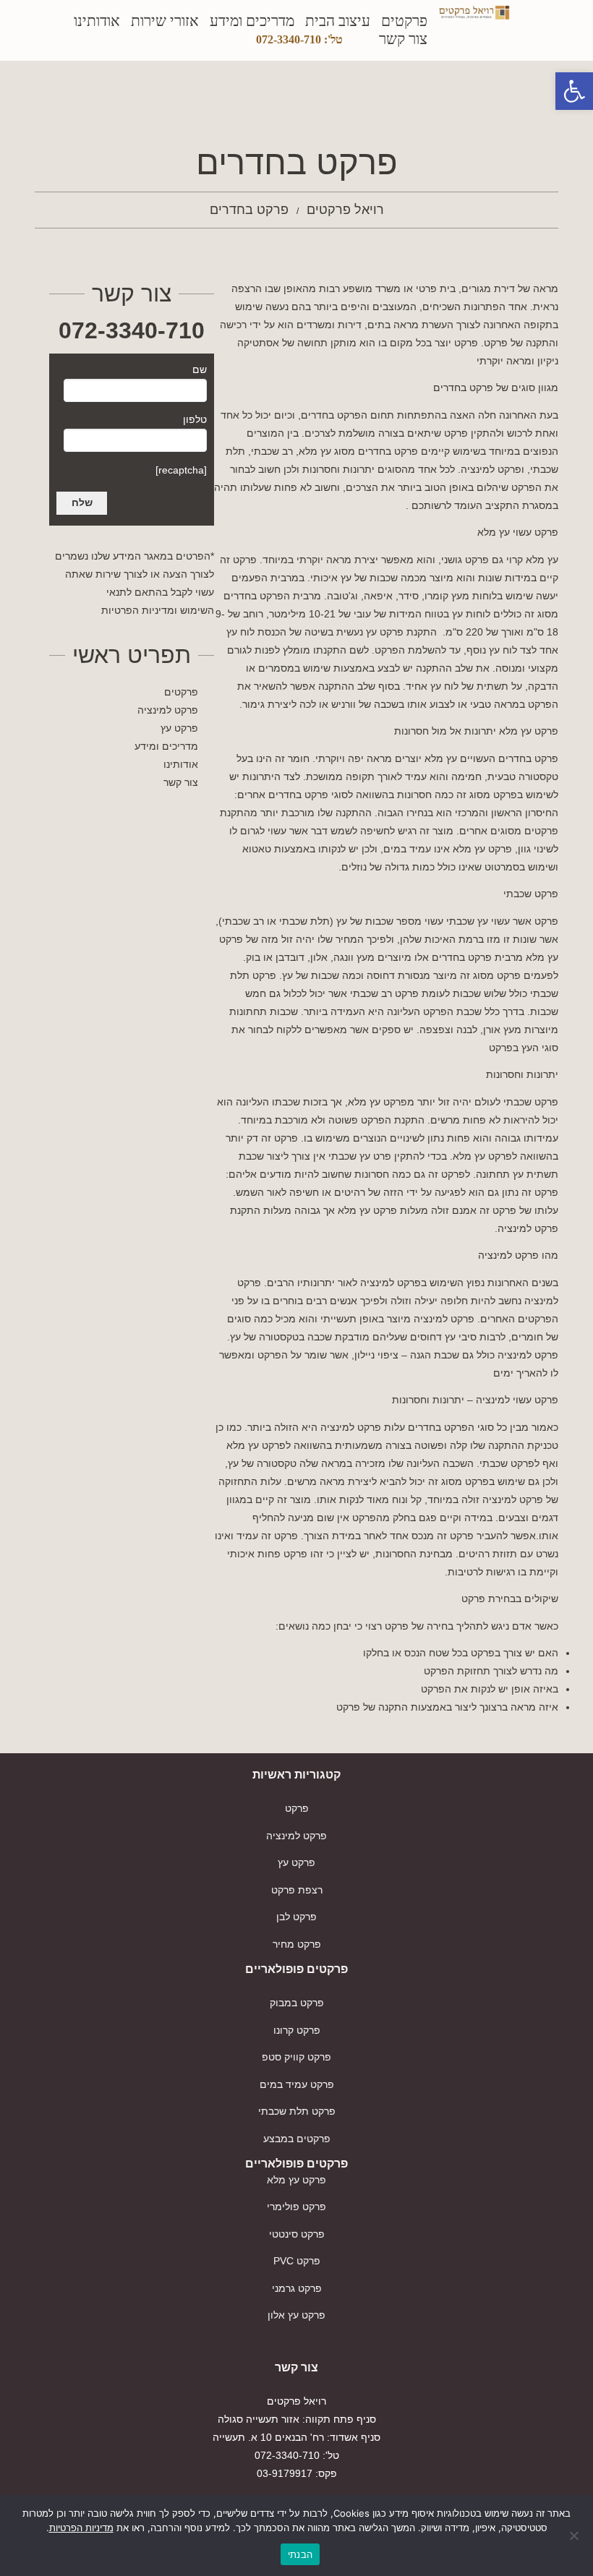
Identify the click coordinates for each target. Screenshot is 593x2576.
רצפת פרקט (297, 1890)
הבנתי (300, 2554)
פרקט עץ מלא (296, 2180)
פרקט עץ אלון (296, 2315)
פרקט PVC (297, 2261)
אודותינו (97, 21)
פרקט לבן (296, 1917)
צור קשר (403, 39)
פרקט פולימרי (296, 2207)
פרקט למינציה (168, 710)
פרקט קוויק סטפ (296, 2057)
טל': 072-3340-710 (299, 39)
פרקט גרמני (297, 2288)
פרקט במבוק (297, 2003)
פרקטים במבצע (297, 2139)
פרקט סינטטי (297, 2234)
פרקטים (404, 21)
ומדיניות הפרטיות (139, 610)
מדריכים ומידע (252, 21)
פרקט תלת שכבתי (297, 2111)
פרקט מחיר (297, 1944)
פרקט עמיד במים (297, 2084)
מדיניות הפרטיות (81, 2528)
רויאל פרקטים (345, 210)
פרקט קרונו (297, 2030)
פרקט (297, 1808)
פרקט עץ (179, 728)
